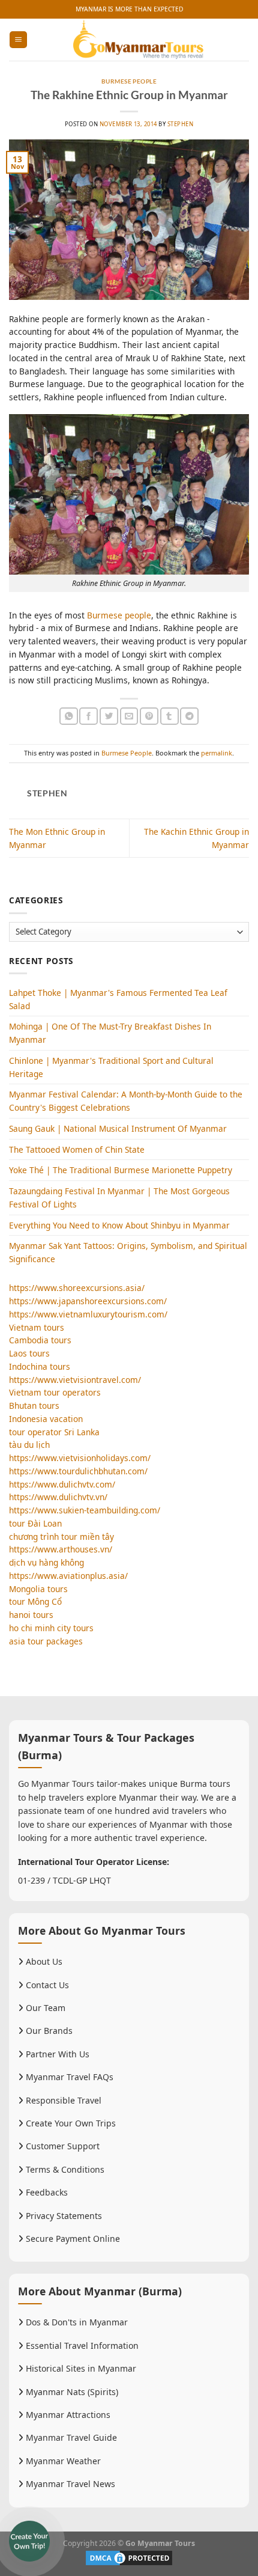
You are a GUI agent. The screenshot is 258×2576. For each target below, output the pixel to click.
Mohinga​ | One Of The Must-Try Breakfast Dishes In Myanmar (110, 1033)
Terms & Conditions (64, 2169)
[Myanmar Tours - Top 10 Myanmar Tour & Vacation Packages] (138, 40)
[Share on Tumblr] (169, 716)
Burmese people (119, 615)
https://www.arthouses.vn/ (61, 1549)
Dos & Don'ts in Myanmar (76, 2322)
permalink (217, 753)
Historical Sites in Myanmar (80, 2368)
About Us (43, 1961)
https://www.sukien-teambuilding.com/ (85, 1510)
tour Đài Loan (35, 1523)
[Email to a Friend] (129, 716)
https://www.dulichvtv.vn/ (58, 1497)
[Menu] (18, 40)
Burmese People (129, 81)
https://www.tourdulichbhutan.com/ (78, 1471)
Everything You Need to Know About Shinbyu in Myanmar (119, 1225)
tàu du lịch (29, 1445)
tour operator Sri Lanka (54, 1432)
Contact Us (46, 1985)
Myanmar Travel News (69, 2484)
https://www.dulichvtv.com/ (62, 1484)
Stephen (180, 124)
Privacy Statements (63, 2216)
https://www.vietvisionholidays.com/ (80, 1458)
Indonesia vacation (46, 1419)
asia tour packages (46, 1641)
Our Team (44, 2008)
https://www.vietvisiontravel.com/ (75, 1380)
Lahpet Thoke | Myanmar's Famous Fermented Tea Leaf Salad (118, 999)
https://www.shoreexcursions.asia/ (77, 1288)
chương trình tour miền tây (61, 1537)
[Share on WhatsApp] (69, 716)
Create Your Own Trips (70, 2123)
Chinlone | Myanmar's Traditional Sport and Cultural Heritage (111, 1067)
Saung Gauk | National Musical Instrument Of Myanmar (118, 1128)
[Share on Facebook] (88, 716)
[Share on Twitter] (109, 716)
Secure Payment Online (72, 2239)
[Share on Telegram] (189, 716)
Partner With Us (56, 2054)
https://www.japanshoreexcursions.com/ (88, 1301)
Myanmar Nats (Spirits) (71, 2392)
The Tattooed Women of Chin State (77, 1149)
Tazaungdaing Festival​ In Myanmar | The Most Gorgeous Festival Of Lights (119, 1198)
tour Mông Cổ (35, 1601)
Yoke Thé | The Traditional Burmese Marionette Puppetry (121, 1170)
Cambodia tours (40, 1340)
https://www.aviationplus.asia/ (68, 1576)
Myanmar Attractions (67, 2415)
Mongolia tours (38, 1589)
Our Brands (48, 2031)
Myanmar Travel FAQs (68, 2077)
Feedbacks (46, 2192)
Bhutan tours (34, 1406)
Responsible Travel (62, 2100)
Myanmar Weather (62, 2461)
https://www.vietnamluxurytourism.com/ (88, 1314)
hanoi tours (31, 1615)
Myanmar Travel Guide (70, 2437)
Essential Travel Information (81, 2346)
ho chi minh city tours (51, 1628)
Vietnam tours (37, 1327)
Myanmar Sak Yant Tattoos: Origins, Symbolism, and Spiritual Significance (128, 1252)
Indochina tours (40, 1366)
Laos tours (29, 1353)
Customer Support (61, 2146)
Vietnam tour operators (55, 1392)
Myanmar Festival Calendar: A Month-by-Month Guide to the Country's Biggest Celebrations (126, 1101)
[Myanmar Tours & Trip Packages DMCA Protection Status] (129, 2557)
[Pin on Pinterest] (149, 716)
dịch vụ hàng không (46, 1562)
